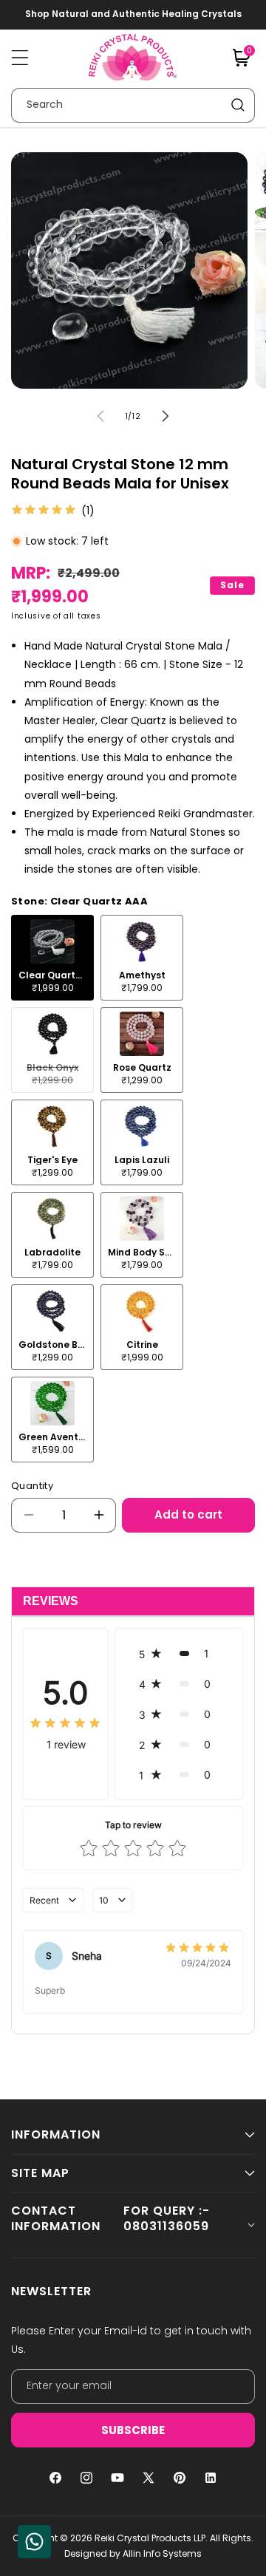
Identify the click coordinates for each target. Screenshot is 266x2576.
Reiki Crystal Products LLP (150, 2538)
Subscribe (133, 2430)
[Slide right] (166, 416)
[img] (44, 511)
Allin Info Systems (162, 2553)
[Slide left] (100, 416)
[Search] (238, 105)
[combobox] (133, 105)
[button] (20, 58)
